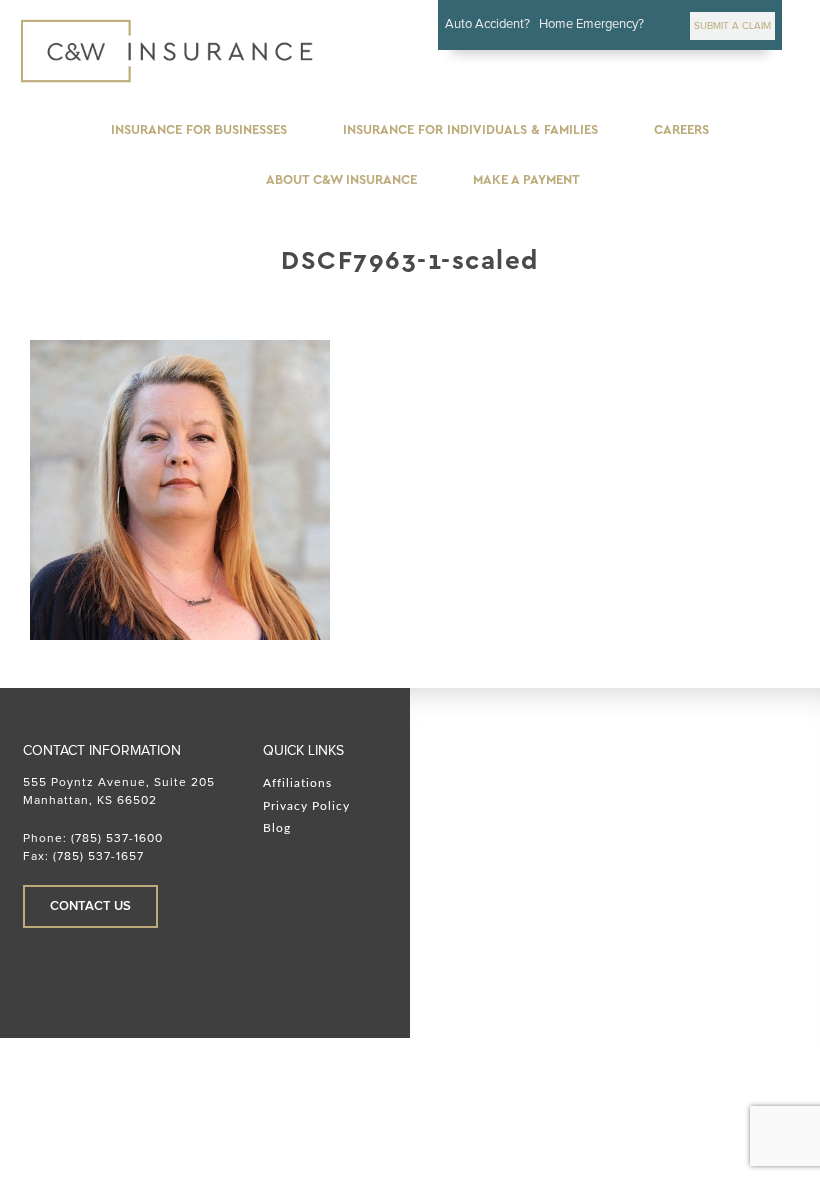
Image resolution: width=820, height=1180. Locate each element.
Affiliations (297, 783)
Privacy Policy (306, 806)
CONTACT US (90, 906)
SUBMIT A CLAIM (732, 26)
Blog (277, 828)
